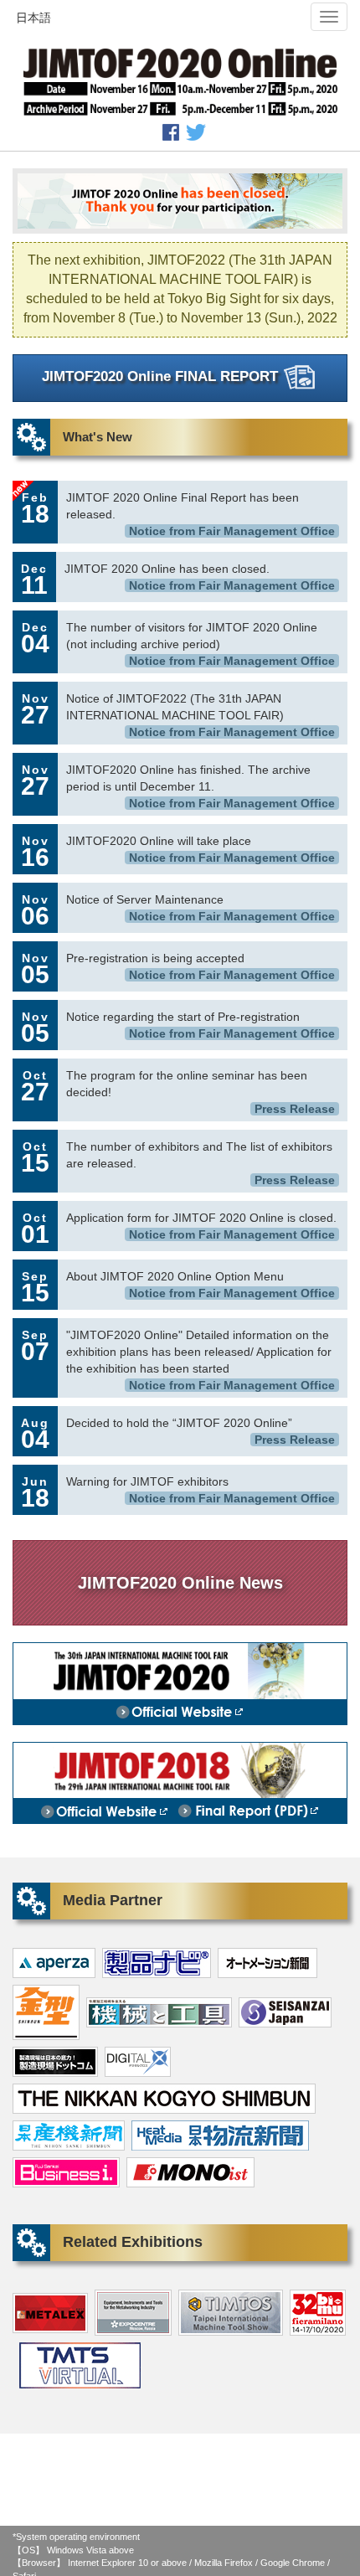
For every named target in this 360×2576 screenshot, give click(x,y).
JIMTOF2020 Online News (180, 1583)
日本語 (33, 18)
